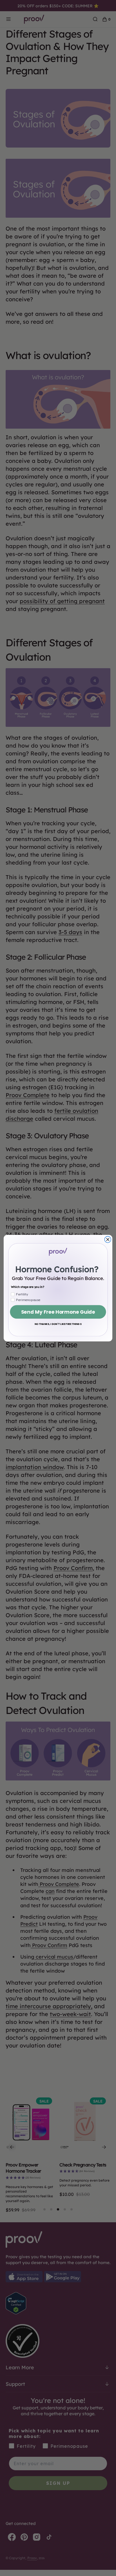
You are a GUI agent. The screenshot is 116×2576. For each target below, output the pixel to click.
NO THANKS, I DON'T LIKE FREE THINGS (58, 1324)
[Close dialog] (108, 1239)
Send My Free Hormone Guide (58, 1312)
